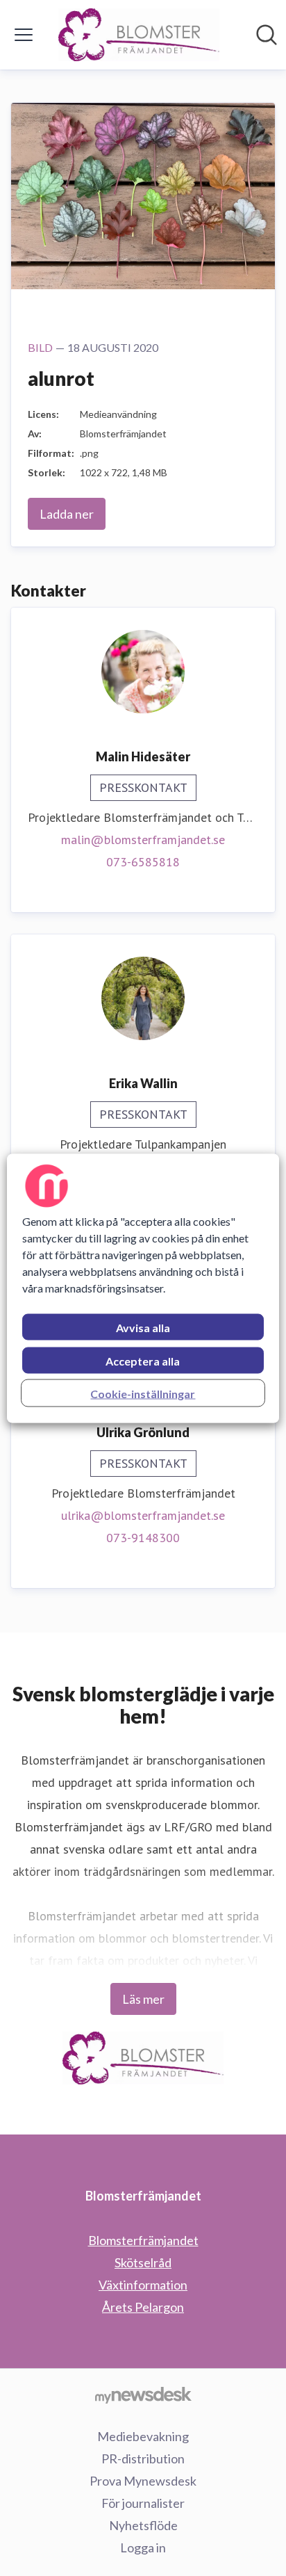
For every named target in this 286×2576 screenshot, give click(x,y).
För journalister (143, 2503)
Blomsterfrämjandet (143, 2240)
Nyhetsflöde (143, 2525)
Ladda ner (67, 514)
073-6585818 (143, 862)
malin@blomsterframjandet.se (143, 840)
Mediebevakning (143, 2436)
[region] (143, 1288)
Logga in (143, 2547)
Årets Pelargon (143, 2307)
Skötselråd (143, 2262)
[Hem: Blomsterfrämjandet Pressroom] (139, 35)
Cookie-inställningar (143, 1393)
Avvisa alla (143, 1327)
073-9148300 (143, 1538)
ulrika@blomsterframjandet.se (143, 1515)
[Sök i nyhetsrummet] (267, 35)
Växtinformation (143, 2285)
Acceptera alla (143, 1360)
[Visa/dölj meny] (24, 35)
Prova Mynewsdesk (143, 2481)
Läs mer (143, 1999)
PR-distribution (143, 2458)
